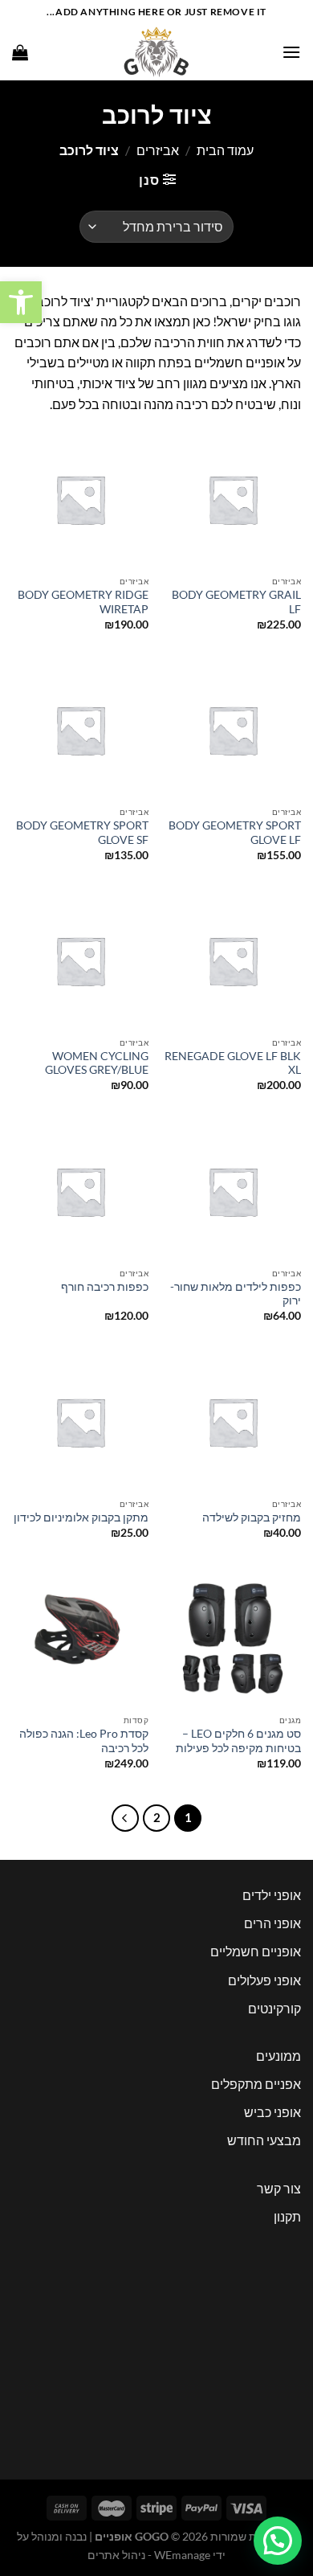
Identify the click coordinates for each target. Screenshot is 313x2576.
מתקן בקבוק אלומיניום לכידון (81, 1517)
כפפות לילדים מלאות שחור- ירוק (236, 1294)
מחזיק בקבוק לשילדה (252, 1517)
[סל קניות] (20, 52)
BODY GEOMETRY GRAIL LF (236, 602)
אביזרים (158, 150)
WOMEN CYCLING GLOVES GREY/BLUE (97, 1063)
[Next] (125, 1818)
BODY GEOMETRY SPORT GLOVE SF (82, 833)
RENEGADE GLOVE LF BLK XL (233, 1063)
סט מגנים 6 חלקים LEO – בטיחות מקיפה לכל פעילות (238, 1741)
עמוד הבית (225, 150)
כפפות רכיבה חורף (105, 1287)
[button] (21, 302)
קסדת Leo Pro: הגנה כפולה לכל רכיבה (84, 1741)
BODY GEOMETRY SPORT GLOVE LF (235, 833)
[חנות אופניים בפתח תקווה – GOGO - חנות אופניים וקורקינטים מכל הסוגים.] (156, 52)
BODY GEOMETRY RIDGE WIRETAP (83, 602)
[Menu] (291, 52)
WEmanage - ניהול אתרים (149, 2555)
